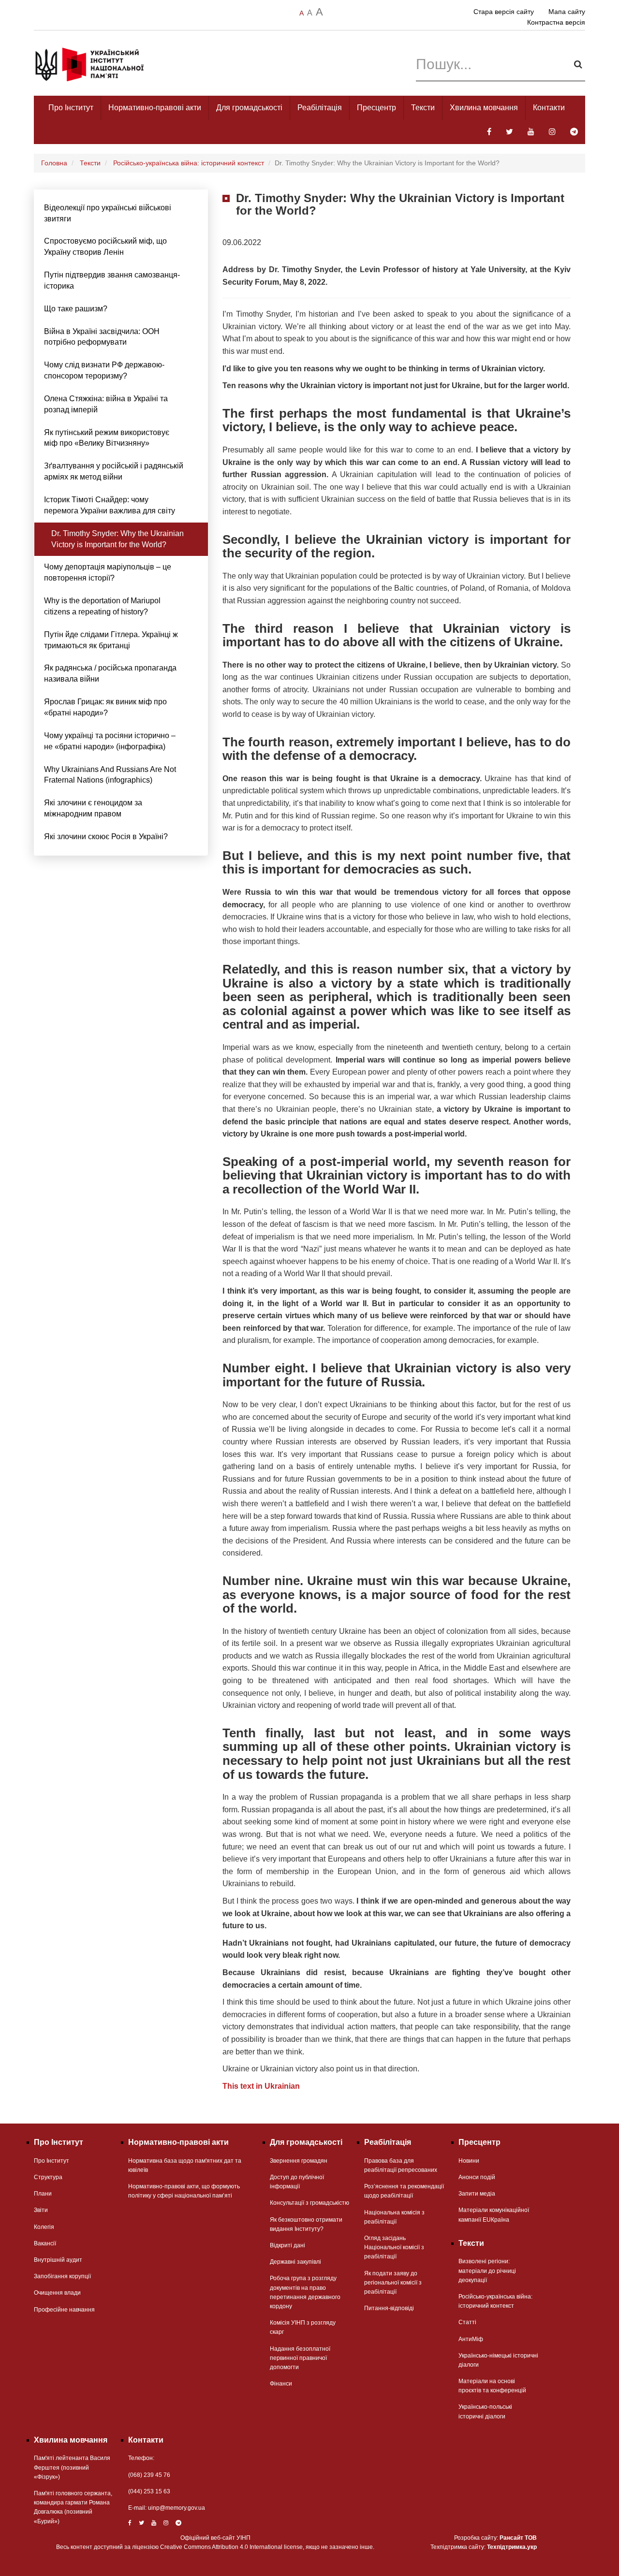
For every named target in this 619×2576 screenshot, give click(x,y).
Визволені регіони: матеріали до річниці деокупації (487, 2270)
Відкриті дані (287, 2245)
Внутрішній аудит (58, 2260)
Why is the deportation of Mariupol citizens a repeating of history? (102, 606)
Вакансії (45, 2243)
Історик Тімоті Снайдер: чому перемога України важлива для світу (110, 505)
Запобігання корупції (62, 2276)
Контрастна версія (556, 22)
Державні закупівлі (295, 2262)
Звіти (41, 2210)
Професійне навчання (64, 2310)
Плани (43, 2194)
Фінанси (281, 2384)
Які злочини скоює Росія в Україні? (106, 837)
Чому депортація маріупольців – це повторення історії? (108, 572)
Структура (48, 2177)
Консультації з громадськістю (309, 2203)
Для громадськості (249, 108)
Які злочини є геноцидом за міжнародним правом (93, 808)
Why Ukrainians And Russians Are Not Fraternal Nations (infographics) (110, 775)
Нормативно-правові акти (155, 108)
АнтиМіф (471, 2339)
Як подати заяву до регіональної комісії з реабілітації (393, 2283)
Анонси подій (477, 2177)
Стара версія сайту (504, 12)
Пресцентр (376, 108)
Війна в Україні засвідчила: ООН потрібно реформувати (102, 337)
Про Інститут (71, 108)
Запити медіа (477, 2194)
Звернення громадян (299, 2161)
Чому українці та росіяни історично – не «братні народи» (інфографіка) (110, 741)
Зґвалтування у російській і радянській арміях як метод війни (114, 471)
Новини (469, 2161)
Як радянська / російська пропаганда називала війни (110, 673)
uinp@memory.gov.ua (177, 2508)
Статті (467, 2322)
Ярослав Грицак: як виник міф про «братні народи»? (105, 707)
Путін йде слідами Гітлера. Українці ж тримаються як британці (111, 640)
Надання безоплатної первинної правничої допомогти (300, 2358)
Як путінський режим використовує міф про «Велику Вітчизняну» (107, 438)
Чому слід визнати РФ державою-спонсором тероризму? (104, 370)
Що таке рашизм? (76, 309)
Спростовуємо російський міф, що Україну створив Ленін (105, 247)
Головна (54, 163)
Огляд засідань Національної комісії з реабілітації (394, 2247)
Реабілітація (320, 108)
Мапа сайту (567, 12)
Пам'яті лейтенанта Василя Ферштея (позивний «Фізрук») (72, 2467)
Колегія (44, 2227)
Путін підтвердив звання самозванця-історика (112, 280)
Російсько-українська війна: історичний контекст (189, 163)
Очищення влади (57, 2293)
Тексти (423, 108)
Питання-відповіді (389, 2308)
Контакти (549, 108)
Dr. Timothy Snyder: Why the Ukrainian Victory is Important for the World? (118, 539)
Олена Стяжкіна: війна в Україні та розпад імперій (106, 404)
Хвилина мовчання (484, 108)
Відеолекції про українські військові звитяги (108, 213)
